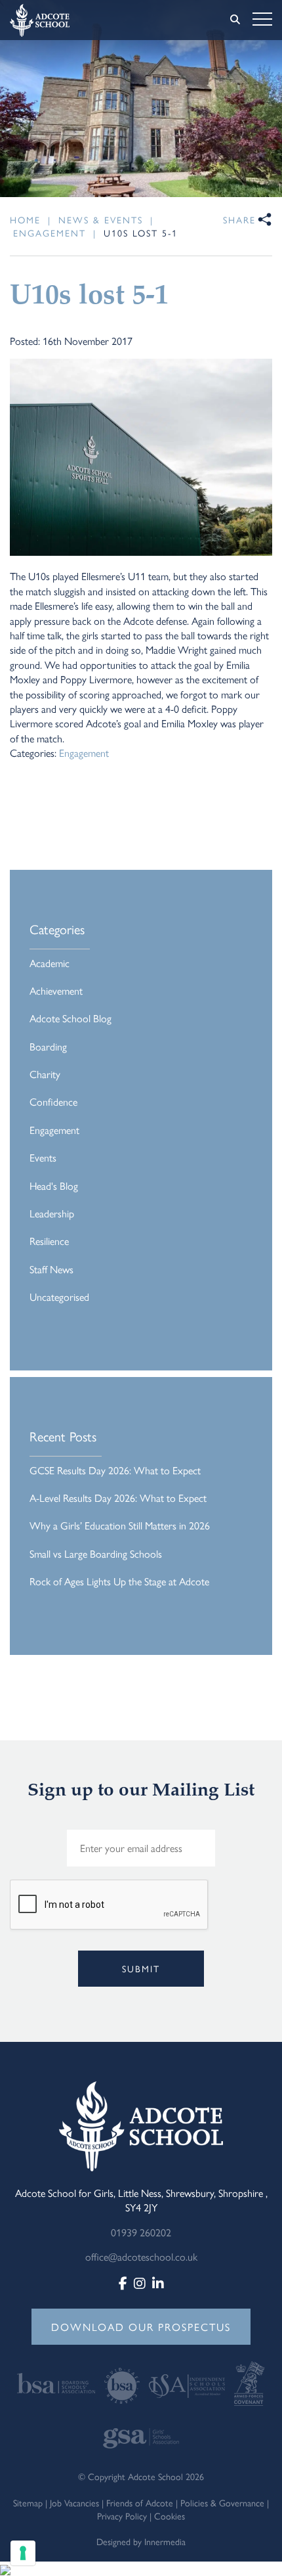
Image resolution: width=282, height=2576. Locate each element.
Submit (141, 1968)
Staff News (51, 1269)
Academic (50, 963)
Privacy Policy (122, 2516)
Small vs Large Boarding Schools (96, 1553)
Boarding (48, 1046)
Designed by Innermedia (141, 2541)
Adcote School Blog (70, 1018)
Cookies (170, 2516)
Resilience (49, 1241)
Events (43, 1157)
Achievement (56, 990)
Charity (45, 1074)
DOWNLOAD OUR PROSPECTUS (141, 2327)
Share (239, 219)
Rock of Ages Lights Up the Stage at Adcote (119, 1581)
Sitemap (28, 2502)
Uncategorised (59, 1297)
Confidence (53, 1101)
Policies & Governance (222, 2502)
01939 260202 (141, 2232)
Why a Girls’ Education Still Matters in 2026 (120, 1525)
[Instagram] (140, 2283)
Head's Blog (54, 1186)
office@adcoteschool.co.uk (141, 2256)
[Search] (235, 19)
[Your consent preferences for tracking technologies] (23, 2553)
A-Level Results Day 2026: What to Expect (118, 1498)
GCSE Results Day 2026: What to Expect (115, 1470)
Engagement (84, 753)
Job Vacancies (74, 2502)
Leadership (52, 1213)
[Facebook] (123, 2283)
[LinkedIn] (158, 2283)
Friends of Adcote (140, 2502)
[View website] (57, 2382)
